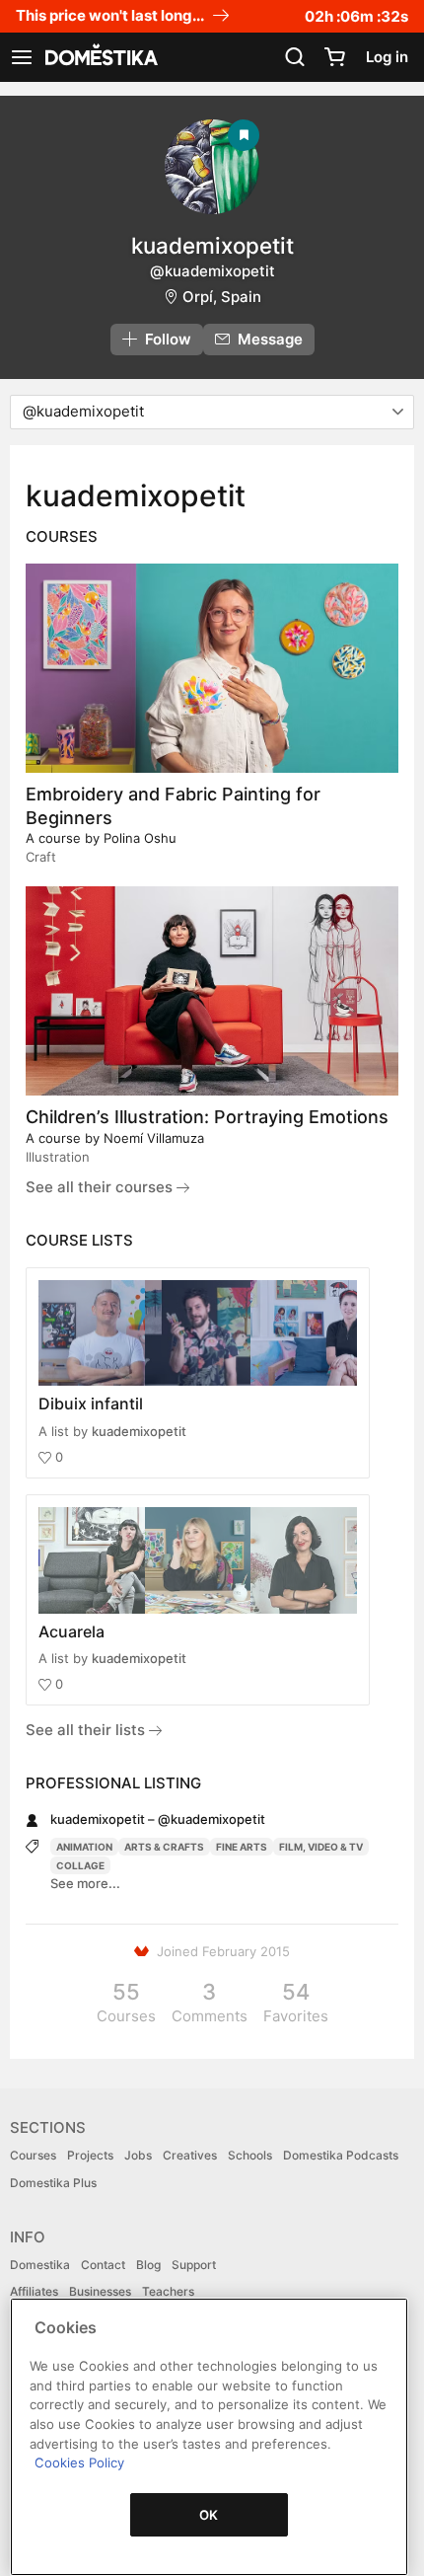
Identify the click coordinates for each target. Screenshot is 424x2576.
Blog (148, 2265)
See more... (85, 1883)
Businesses (100, 2291)
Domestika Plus (53, 2183)
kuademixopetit (139, 1431)
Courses (33, 2155)
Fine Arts (242, 1847)
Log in (387, 57)
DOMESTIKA (100, 57)
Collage (80, 1865)
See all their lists (87, 1730)
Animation (84, 1847)
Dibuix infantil (91, 1403)
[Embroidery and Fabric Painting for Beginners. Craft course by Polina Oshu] (212, 668)
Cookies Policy (79, 2462)
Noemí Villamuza (154, 1138)
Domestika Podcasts (341, 2155)
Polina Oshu (140, 838)
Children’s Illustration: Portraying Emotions (207, 1117)
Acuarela (71, 1631)
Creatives (190, 2155)
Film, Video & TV (321, 1847)
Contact (103, 2265)
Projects (90, 2155)
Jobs (138, 2155)
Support (194, 2265)
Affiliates (34, 2291)
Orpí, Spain (222, 297)
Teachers (168, 2291)
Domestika (40, 2265)
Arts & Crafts (164, 1847)
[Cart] (334, 57)
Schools (250, 2155)
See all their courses (101, 1187)
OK (209, 2515)
